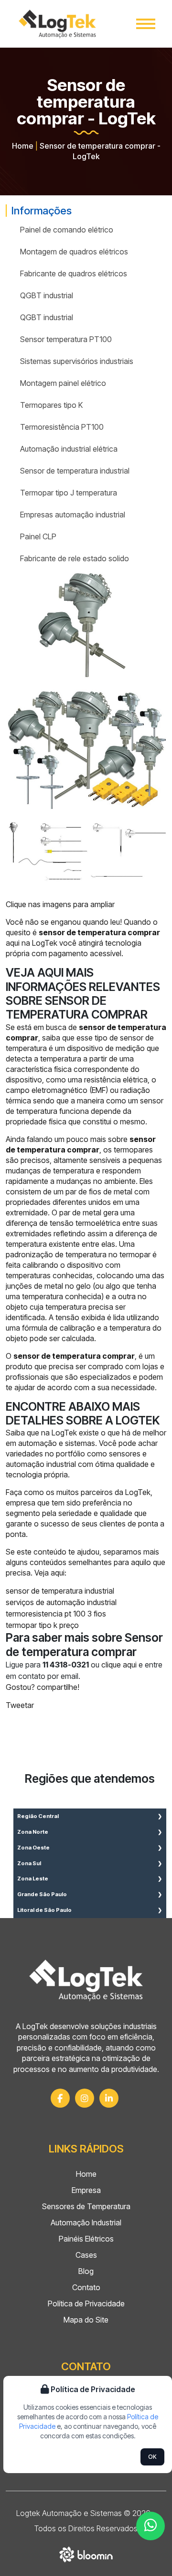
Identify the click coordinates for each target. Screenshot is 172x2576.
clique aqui (119, 1665)
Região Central (38, 1816)
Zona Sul (29, 1863)
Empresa (86, 2190)
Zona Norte (33, 1832)
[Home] (57, 24)
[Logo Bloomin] (86, 2553)
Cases (86, 2255)
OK (152, 2457)
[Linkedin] (109, 2098)
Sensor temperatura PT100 (66, 339)
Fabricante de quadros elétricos (74, 273)
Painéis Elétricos (86, 2239)
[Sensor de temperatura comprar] (86, 628)
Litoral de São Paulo (44, 1910)
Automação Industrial (86, 2222)
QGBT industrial (47, 295)
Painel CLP (38, 536)
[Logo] (86, 1980)
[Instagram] (85, 2098)
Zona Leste (33, 1879)
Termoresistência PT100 (62, 427)
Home (23, 146)
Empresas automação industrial (73, 515)
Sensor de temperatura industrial (75, 471)
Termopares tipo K (51, 405)
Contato (86, 2287)
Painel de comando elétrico (67, 230)
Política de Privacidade (86, 2303)
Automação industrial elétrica (69, 449)
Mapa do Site (86, 2320)
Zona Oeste (33, 1848)
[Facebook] (60, 2098)
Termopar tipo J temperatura (69, 493)
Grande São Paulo (42, 1894)
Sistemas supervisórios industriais (77, 361)
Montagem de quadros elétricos (74, 252)
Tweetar (20, 1705)
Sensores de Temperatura (86, 2206)
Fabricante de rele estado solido (75, 558)
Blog (86, 2271)
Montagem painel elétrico (63, 383)
